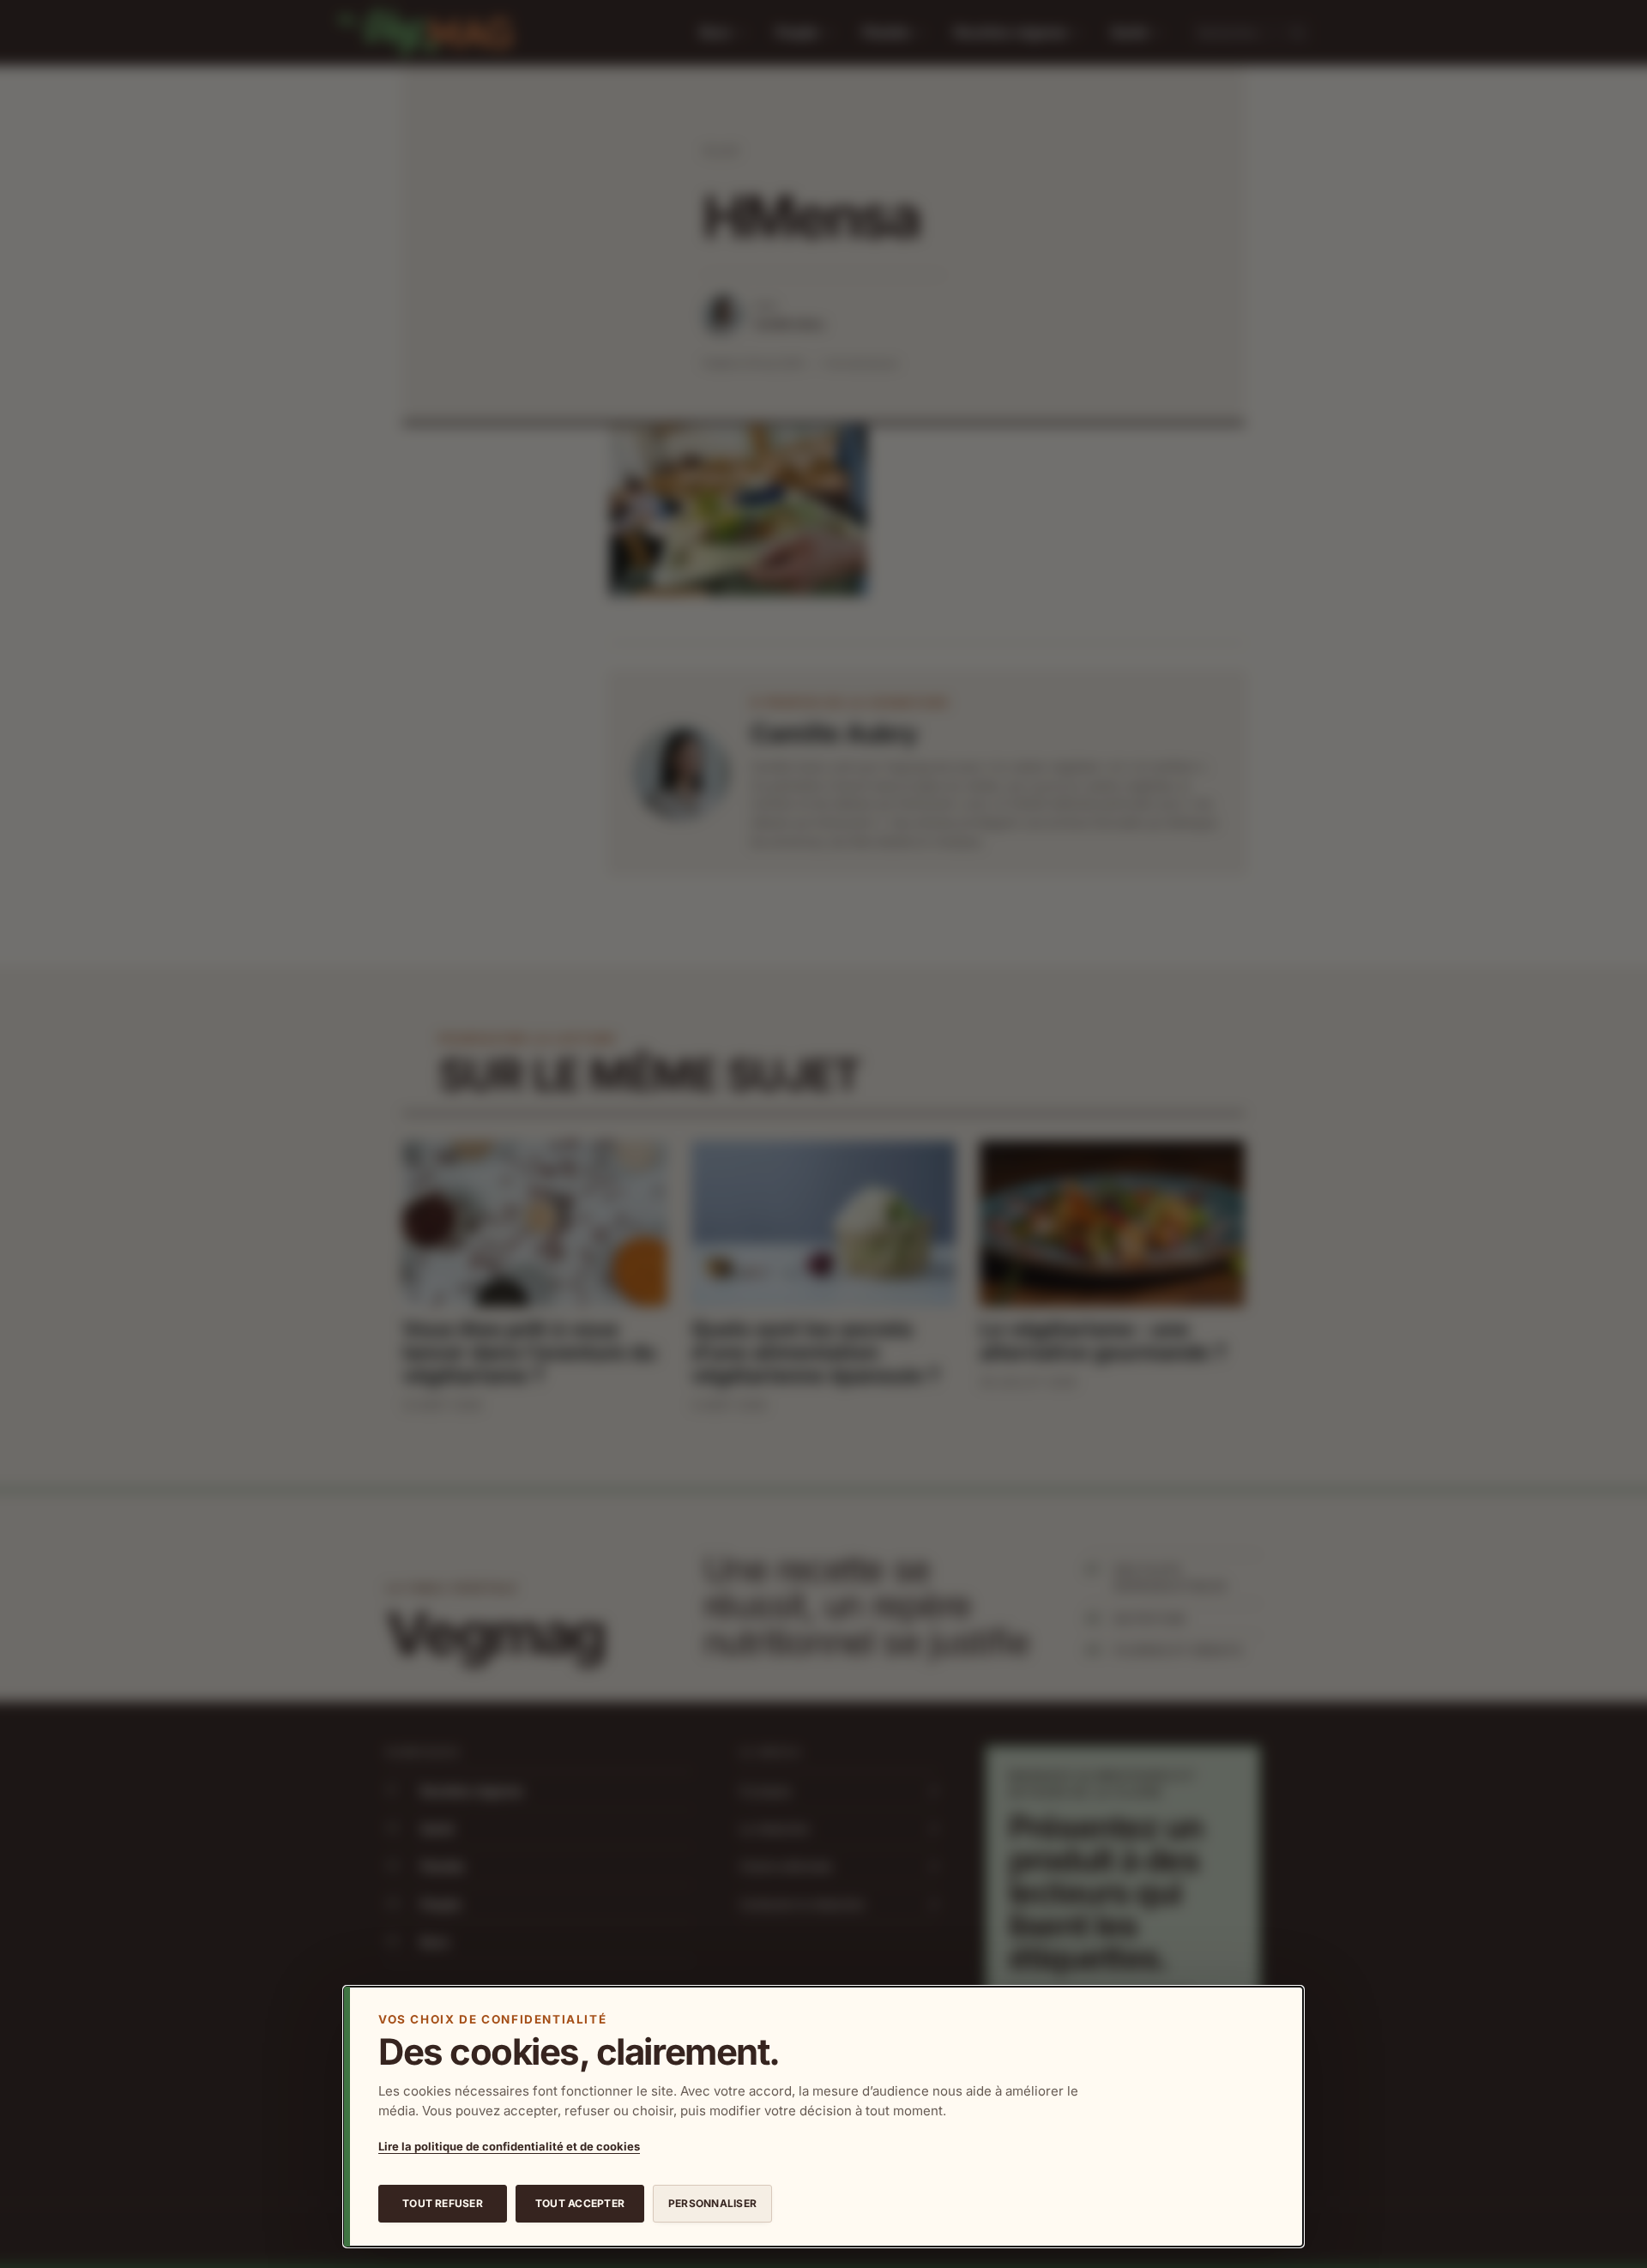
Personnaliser (712, 2203)
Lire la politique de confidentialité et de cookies (509, 2146)
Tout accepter (580, 2203)
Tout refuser (443, 2203)
